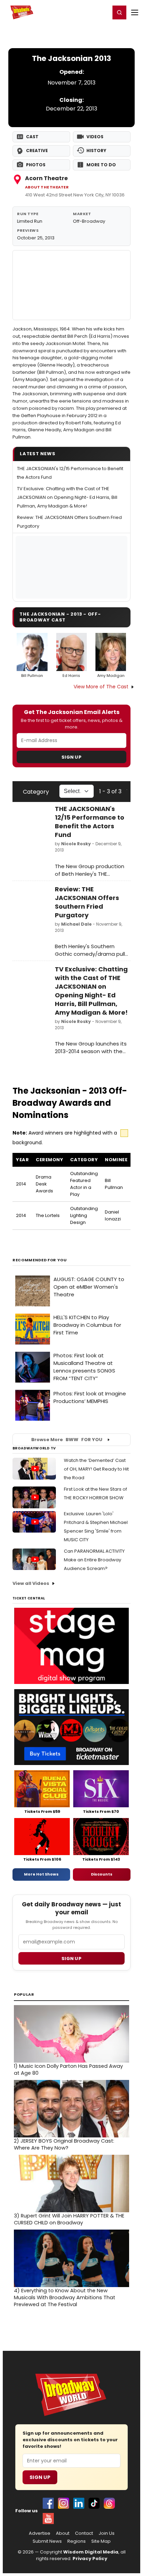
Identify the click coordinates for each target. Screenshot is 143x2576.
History (96, 151)
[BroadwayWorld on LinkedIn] (79, 2503)
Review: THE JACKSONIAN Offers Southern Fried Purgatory (87, 902)
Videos (95, 137)
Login (102, 12)
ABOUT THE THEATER (47, 187)
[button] (119, 12)
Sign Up (71, 757)
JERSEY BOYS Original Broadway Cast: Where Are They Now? (64, 2144)
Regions (77, 2541)
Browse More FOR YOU (67, 1440)
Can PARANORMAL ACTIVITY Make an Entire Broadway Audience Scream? (94, 1560)
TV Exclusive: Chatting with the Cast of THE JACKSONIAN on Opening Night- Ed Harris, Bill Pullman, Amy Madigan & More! (67, 497)
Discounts (102, 1874)
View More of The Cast (101, 687)
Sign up (71, 1959)
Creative (37, 151)
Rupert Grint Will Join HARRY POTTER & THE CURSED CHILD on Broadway (69, 2219)
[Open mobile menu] (135, 12)
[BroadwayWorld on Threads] (109, 2503)
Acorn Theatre (46, 178)
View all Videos (31, 1583)
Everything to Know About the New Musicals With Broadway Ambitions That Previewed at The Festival (65, 2297)
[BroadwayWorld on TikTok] (94, 2503)
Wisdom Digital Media (91, 2552)
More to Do (101, 165)
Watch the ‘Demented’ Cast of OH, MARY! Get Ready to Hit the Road (96, 1469)
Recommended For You (40, 1260)
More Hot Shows (41, 1874)
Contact (84, 2533)
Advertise (40, 2533)
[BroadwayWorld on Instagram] (64, 2503)
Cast (32, 137)
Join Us (107, 2533)
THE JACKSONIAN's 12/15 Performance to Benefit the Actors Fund (90, 822)
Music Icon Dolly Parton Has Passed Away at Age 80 (68, 2070)
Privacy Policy (90, 2559)
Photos (36, 165)
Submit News (47, 2541)
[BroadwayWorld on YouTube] (48, 2518)
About (63, 2533)
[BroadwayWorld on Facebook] (48, 2503)
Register (82, 12)
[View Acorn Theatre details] (71, 285)
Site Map (101, 2541)
